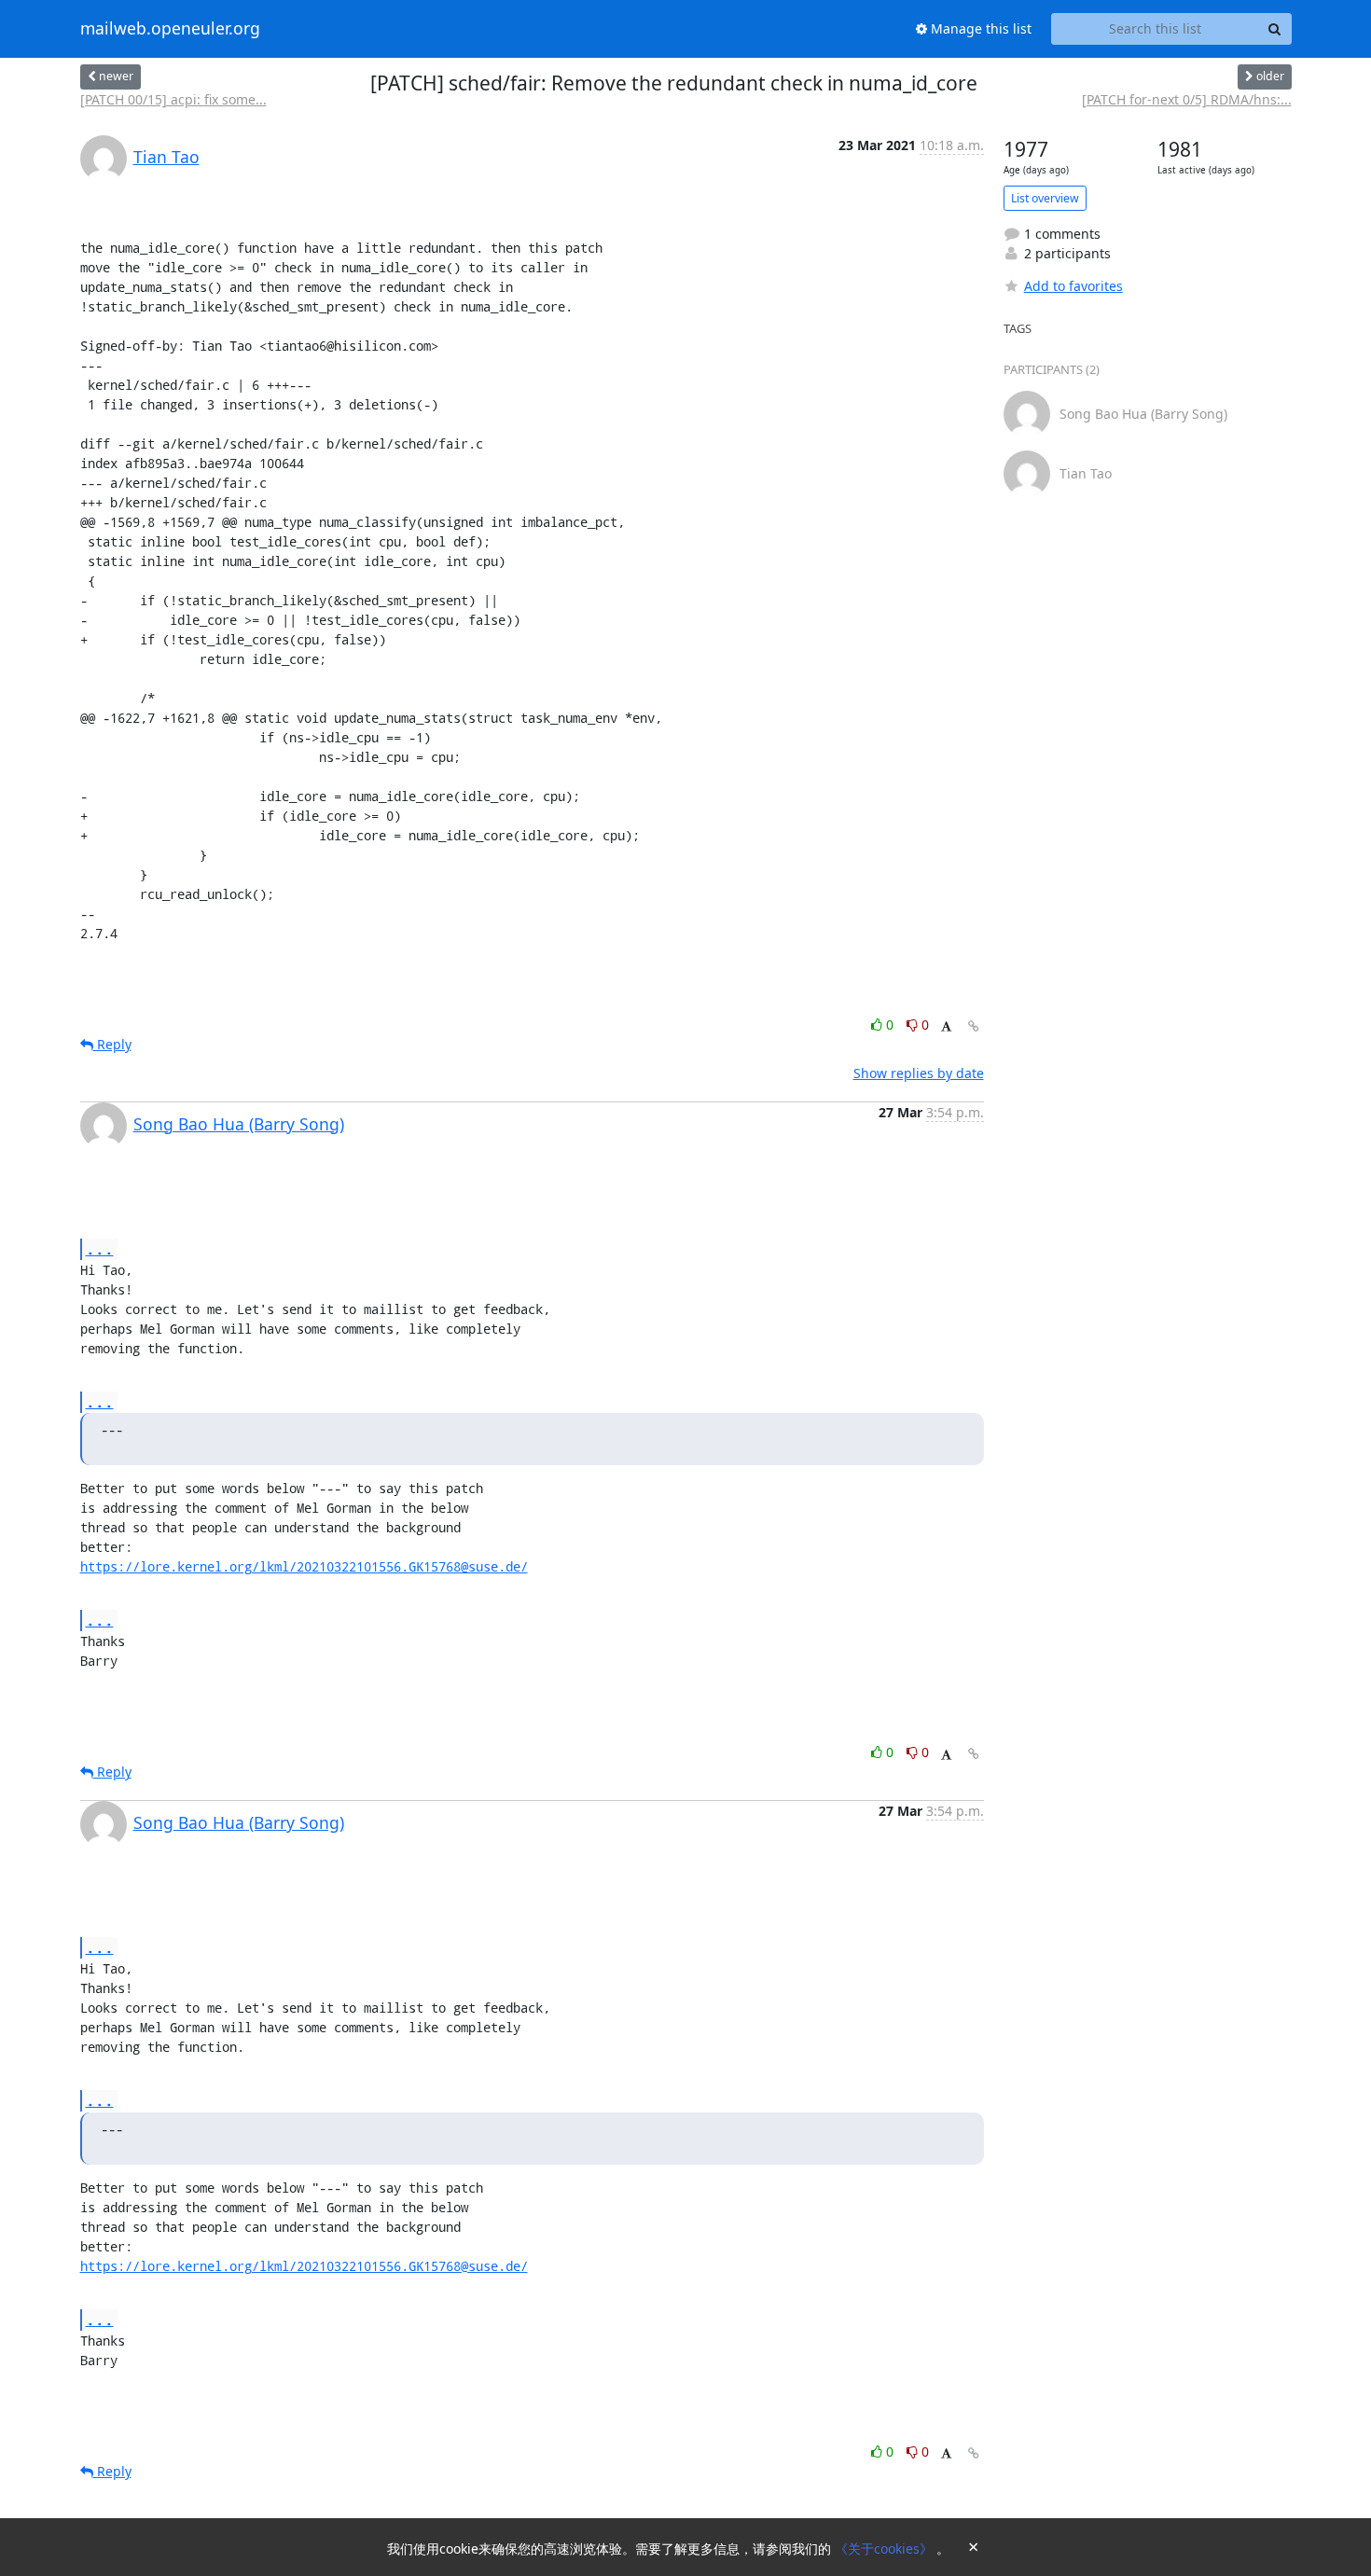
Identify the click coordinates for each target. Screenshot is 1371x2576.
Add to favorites (1073, 286)
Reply (112, 1044)
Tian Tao (166, 157)
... (100, 1248)
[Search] (1275, 29)
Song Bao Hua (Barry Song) (239, 1124)
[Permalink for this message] (974, 1026)
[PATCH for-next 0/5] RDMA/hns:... (1187, 99)
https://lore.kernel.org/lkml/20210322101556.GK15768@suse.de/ (304, 1566)
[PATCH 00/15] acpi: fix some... (173, 99)
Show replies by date (919, 1073)
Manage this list (979, 28)
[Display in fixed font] (946, 1027)
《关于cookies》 (886, 2548)
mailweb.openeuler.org (170, 29)
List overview (1045, 198)
